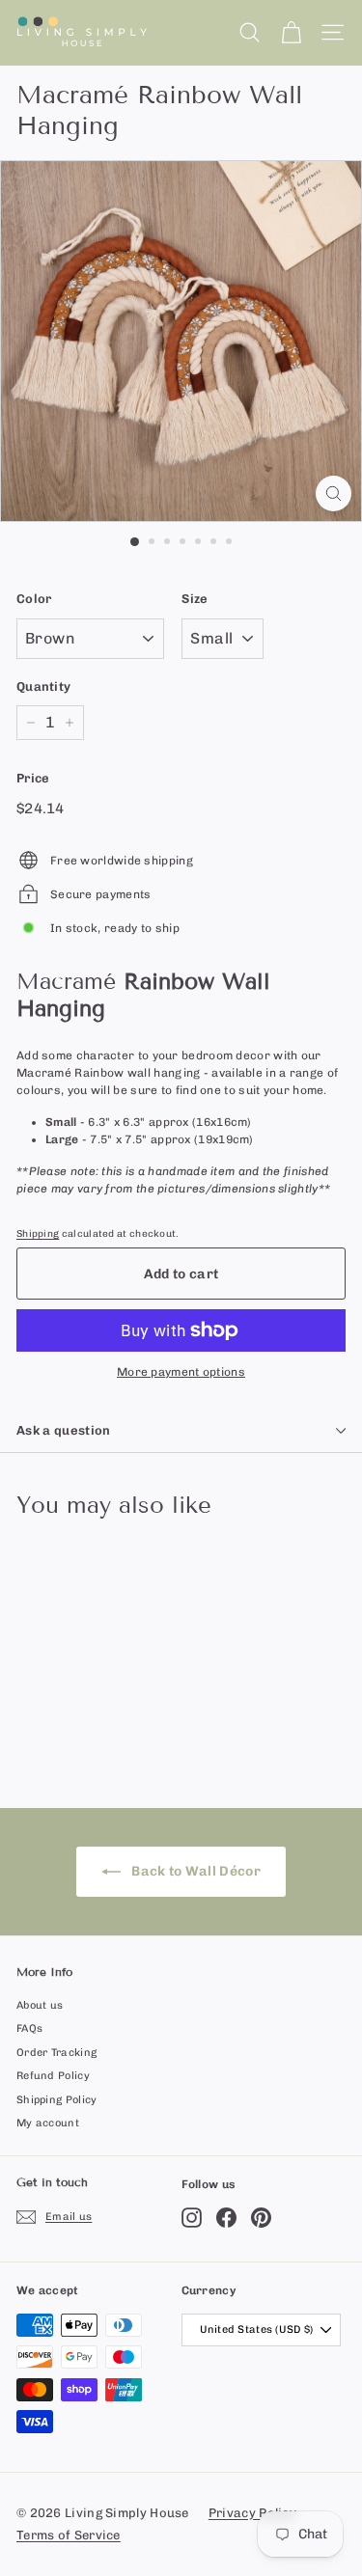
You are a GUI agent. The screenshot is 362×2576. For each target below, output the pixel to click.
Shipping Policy (57, 2100)
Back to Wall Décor (195, 1871)
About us (40, 2005)
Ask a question (64, 1430)
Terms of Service (69, 2535)
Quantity (43, 686)
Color (34, 599)
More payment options (181, 1372)
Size (195, 599)
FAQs (29, 2028)
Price (33, 778)
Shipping (38, 1233)
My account (48, 2123)
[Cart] (291, 33)
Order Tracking (56, 2053)
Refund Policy (53, 2076)
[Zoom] (334, 493)
